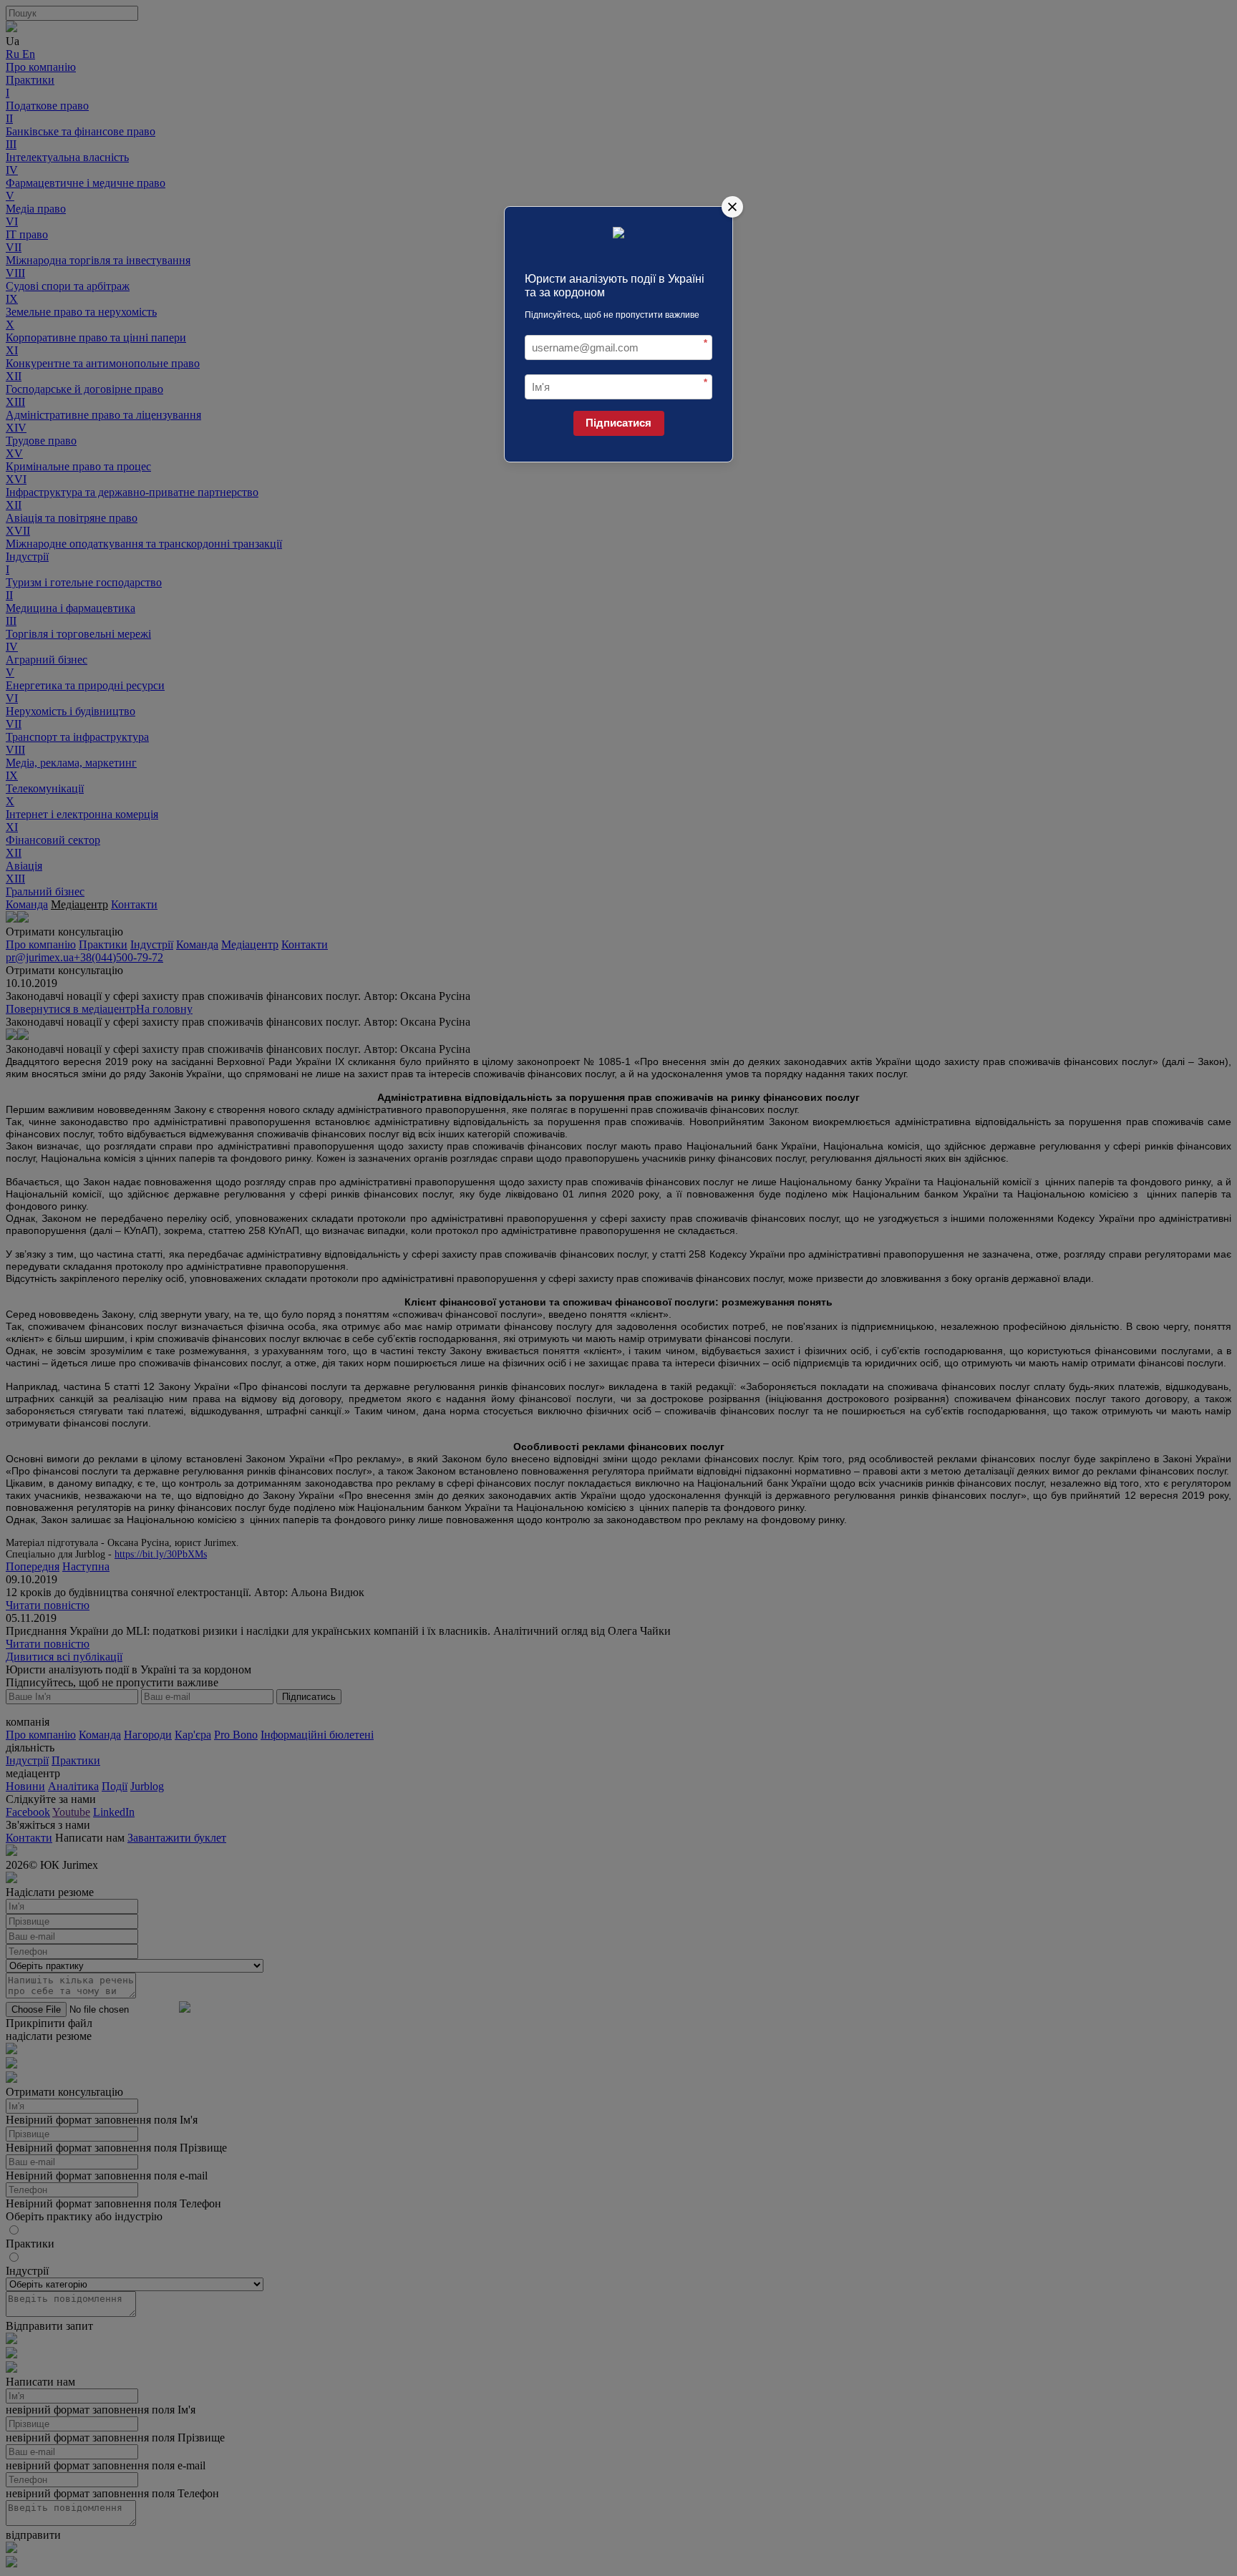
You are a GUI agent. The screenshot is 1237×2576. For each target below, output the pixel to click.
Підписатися (618, 423)
